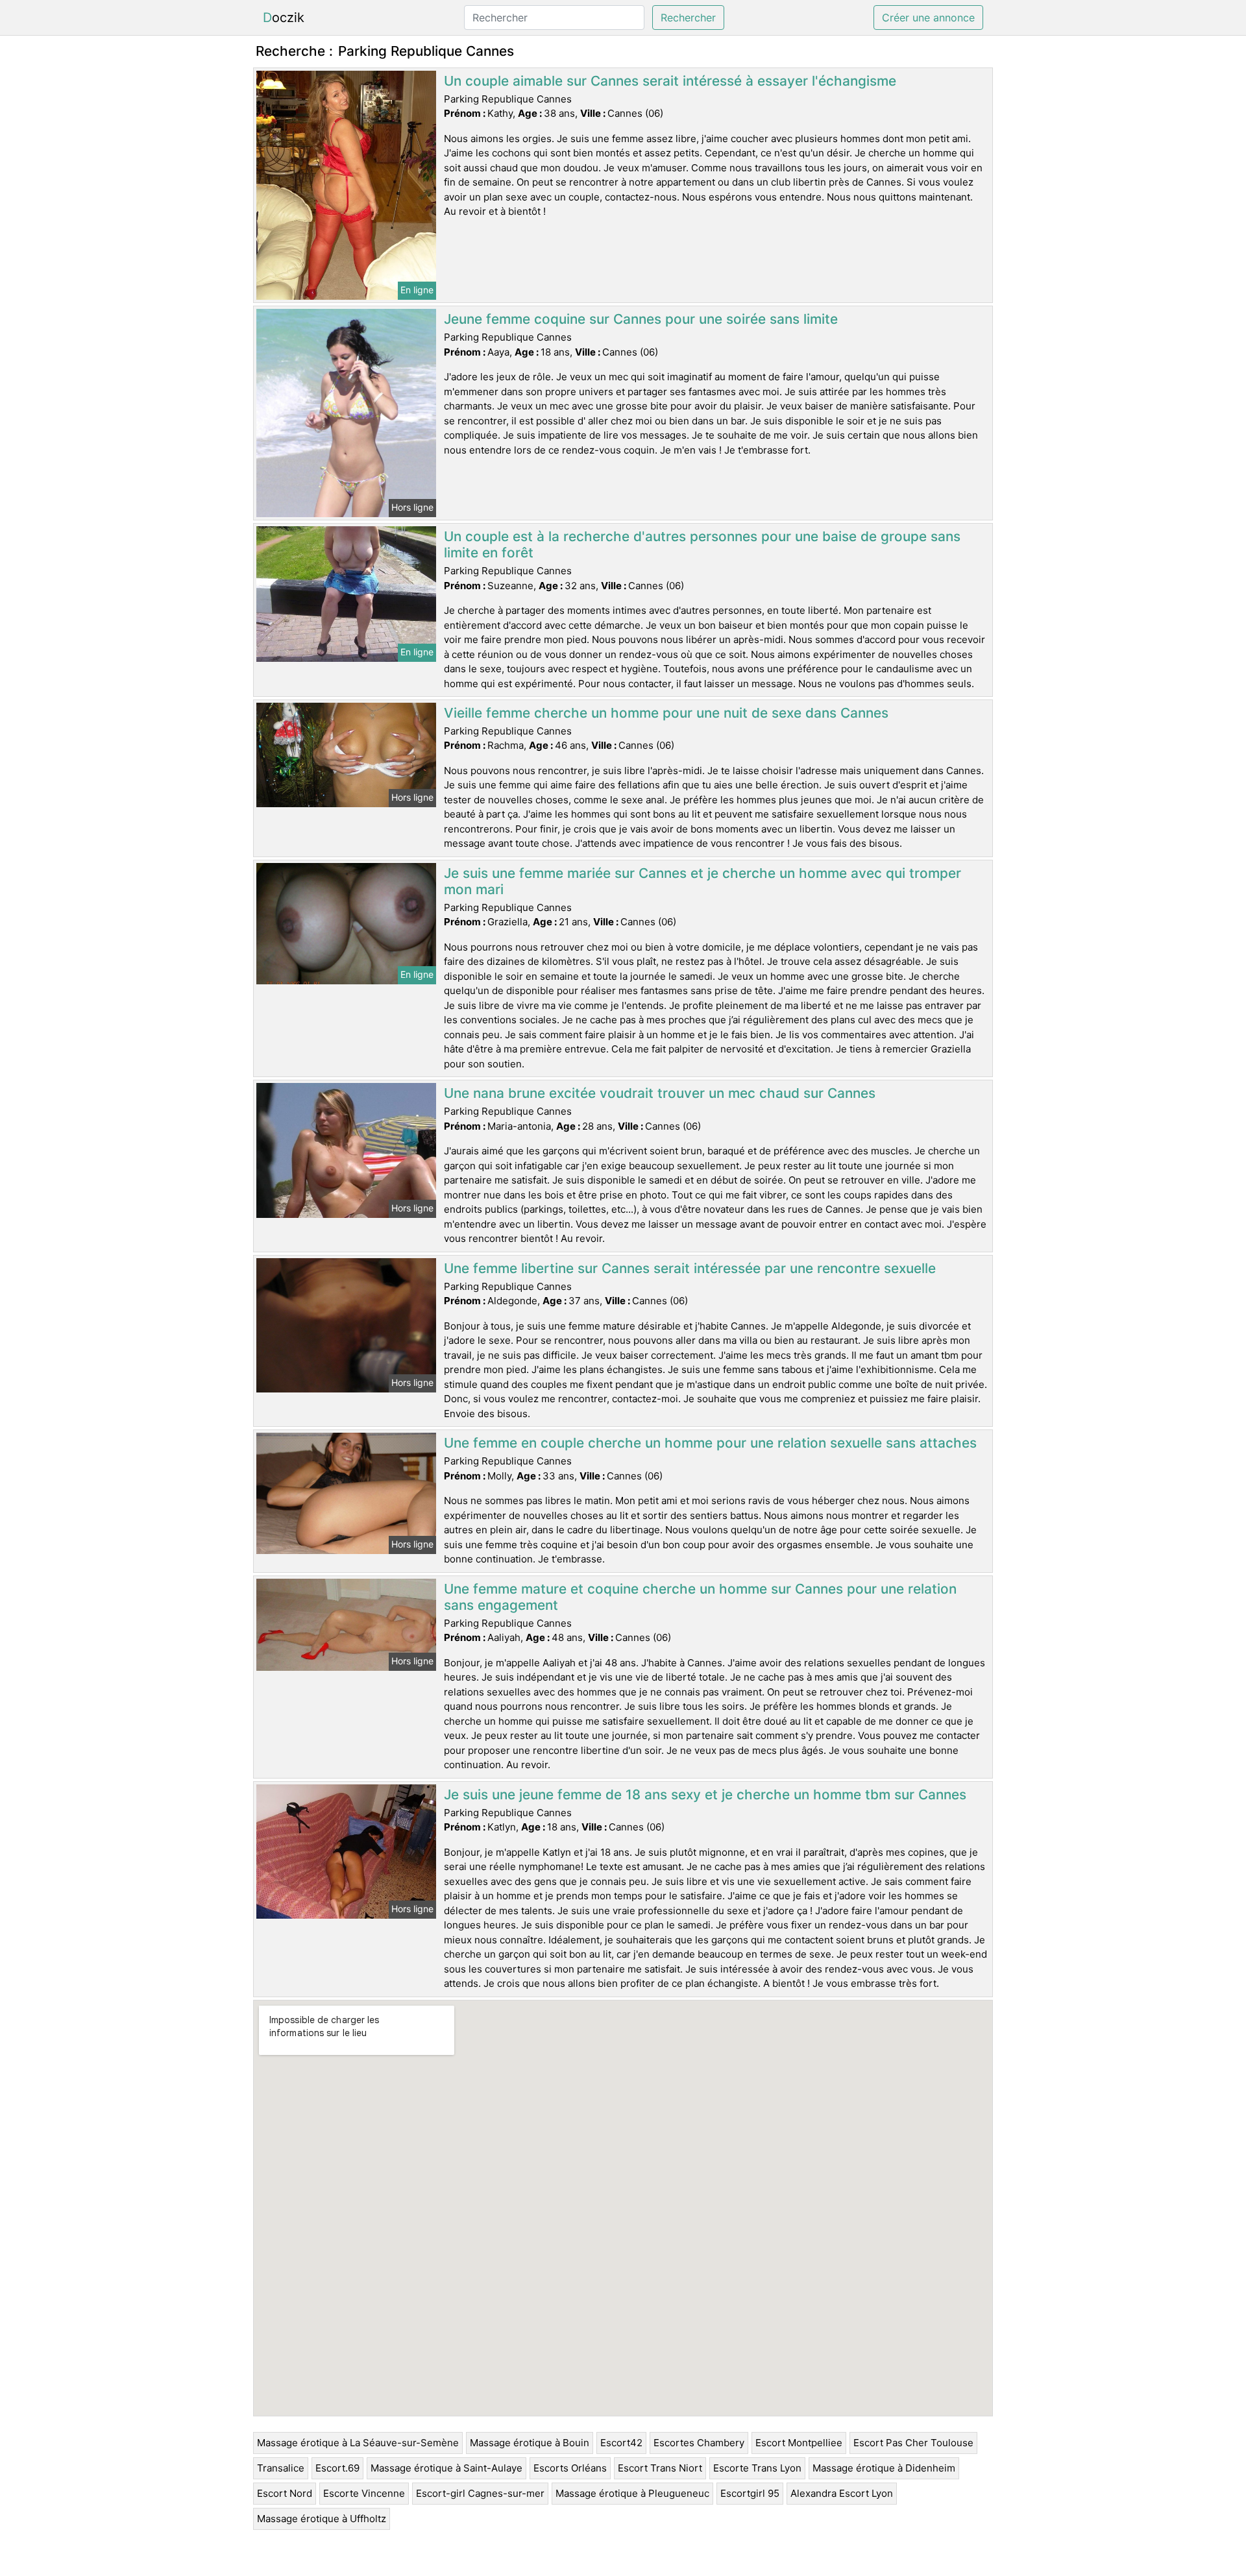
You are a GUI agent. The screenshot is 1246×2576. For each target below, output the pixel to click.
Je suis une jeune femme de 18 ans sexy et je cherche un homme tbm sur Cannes (705, 1794)
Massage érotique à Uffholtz (322, 2519)
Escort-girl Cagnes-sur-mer (480, 2493)
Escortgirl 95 (750, 2493)
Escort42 (621, 2443)
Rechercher (688, 18)
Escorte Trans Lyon (757, 2468)
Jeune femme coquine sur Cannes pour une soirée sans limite (641, 319)
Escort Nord (285, 2493)
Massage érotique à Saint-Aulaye (446, 2468)
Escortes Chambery (699, 2443)
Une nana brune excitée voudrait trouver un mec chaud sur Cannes (660, 1093)
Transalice (281, 2468)
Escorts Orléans (570, 2468)
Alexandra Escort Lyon (842, 2493)
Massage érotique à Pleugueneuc (632, 2493)
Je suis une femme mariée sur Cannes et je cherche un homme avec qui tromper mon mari (702, 881)
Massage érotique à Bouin (530, 2443)
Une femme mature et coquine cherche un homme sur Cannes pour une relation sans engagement (700, 1597)
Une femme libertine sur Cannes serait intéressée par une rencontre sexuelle (690, 1268)
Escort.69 (337, 2468)
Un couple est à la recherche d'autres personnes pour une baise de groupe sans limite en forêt (702, 544)
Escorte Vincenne (364, 2493)
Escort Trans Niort (660, 2468)
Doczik (284, 18)
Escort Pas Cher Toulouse (913, 2443)
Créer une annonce (928, 18)
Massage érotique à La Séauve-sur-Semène (358, 2443)
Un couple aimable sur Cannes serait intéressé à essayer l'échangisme (670, 81)
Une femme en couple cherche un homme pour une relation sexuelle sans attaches (710, 1443)
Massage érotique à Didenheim (884, 2468)
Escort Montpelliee (799, 2443)
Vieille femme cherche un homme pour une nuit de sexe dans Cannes (666, 713)
